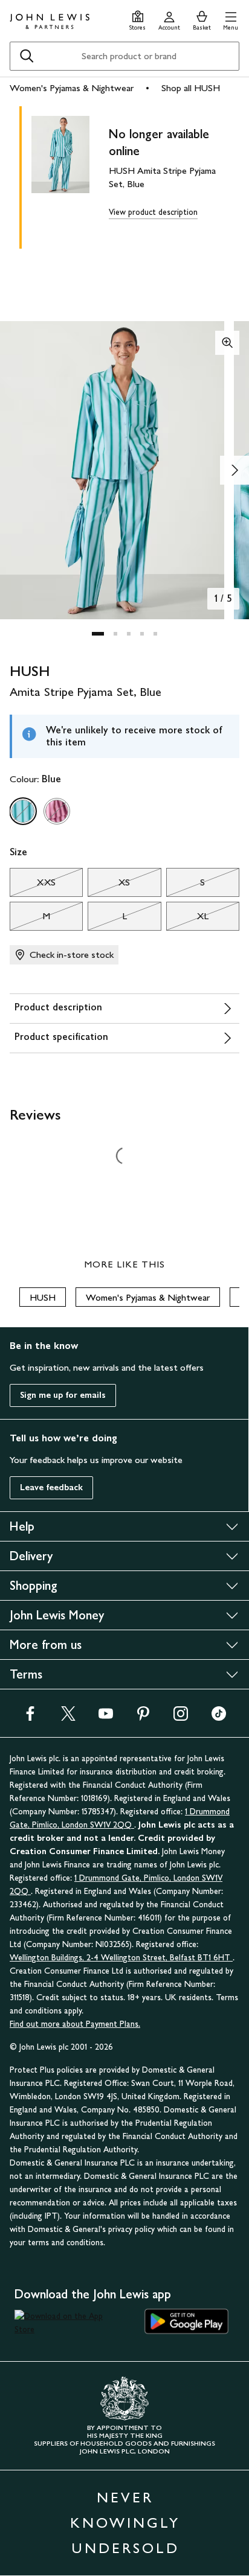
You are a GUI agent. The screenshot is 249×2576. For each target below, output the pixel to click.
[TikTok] (219, 1717)
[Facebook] (30, 1717)
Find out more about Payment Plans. (75, 2024)
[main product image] (70, 175)
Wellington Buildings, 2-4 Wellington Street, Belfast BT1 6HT (121, 1958)
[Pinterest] (143, 1717)
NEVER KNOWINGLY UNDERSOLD (125, 2523)
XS (109, 885)
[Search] (27, 56)
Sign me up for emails (63, 1395)
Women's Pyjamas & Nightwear (72, 88)
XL (187, 919)
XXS (33, 885)
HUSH (43, 1297)
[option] (23, 811)
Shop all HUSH (191, 88)
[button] (231, 19)
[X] (68, 1717)
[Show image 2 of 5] (234, 470)
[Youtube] (106, 1717)
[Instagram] (181, 1717)
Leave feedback (51, 1487)
